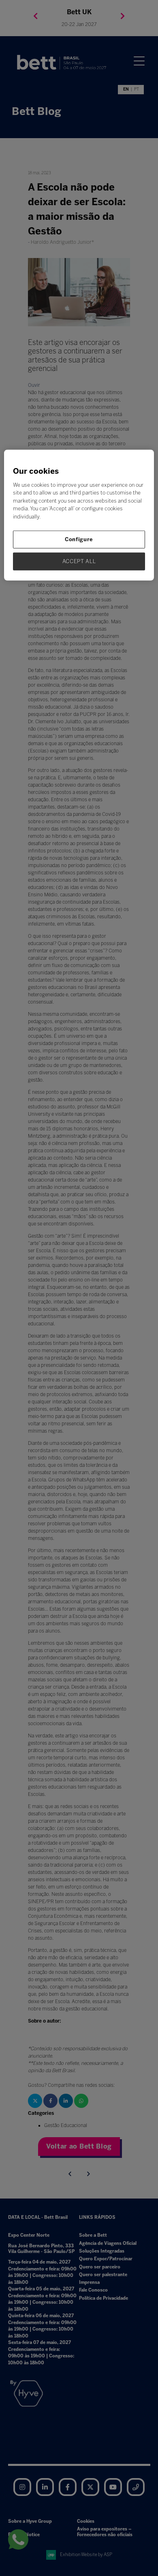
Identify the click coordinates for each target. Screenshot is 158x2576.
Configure (79, 539)
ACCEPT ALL (79, 561)
